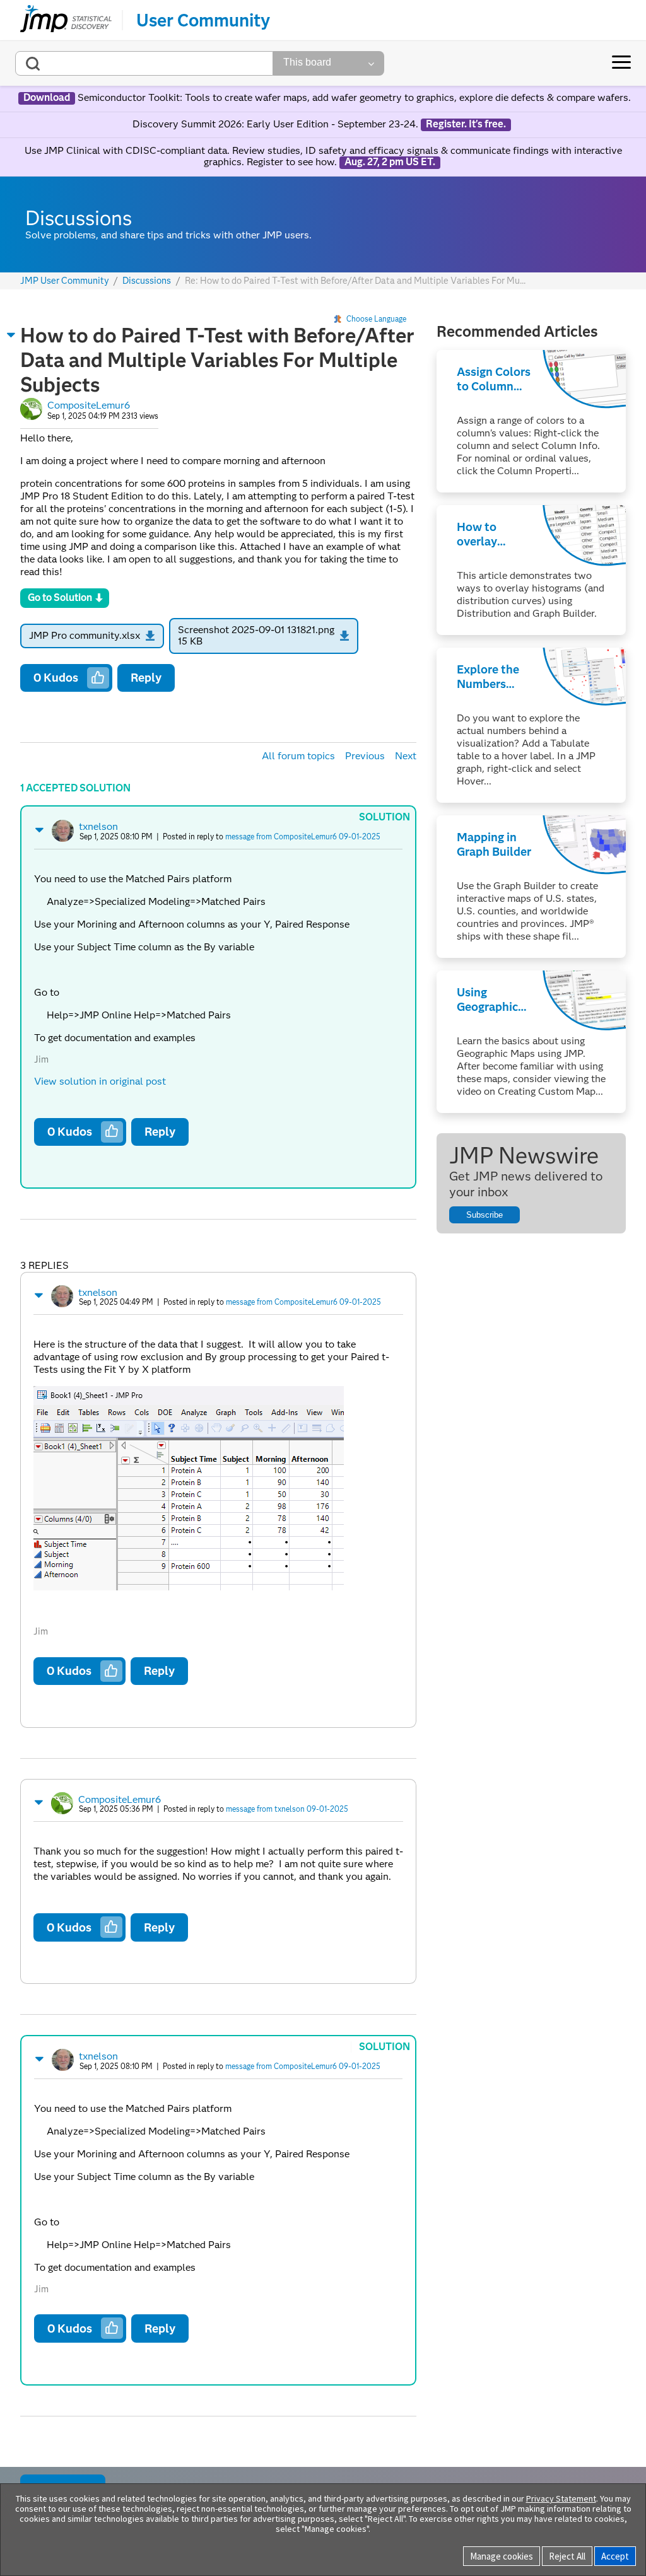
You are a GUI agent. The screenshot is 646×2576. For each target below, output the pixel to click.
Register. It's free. (466, 124)
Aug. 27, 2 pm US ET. (390, 162)
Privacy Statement (561, 2498)
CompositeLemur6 (89, 405)
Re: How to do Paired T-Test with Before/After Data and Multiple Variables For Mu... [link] (355, 281)
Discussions (147, 281)
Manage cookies (502, 2556)
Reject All (567, 2556)
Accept (615, 2556)
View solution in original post (100, 1081)
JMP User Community (65, 281)
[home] (66, 20)
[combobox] (144, 63)
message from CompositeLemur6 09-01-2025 (303, 836)
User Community (203, 20)
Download (47, 98)
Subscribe (484, 1215)
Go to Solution (60, 597)
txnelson (98, 826)
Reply (146, 678)
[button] (11, 335)
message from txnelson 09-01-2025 (287, 1809)
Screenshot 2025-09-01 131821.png (256, 630)
